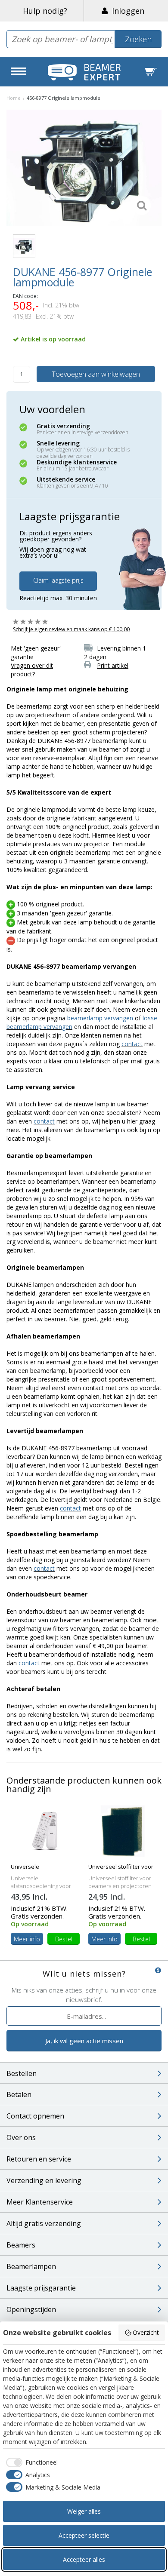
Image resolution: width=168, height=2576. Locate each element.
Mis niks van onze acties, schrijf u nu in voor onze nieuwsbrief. (84, 1994)
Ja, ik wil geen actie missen (84, 2041)
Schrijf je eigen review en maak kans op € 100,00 (71, 629)
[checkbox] (30, 2462)
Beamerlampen (31, 2266)
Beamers (21, 2245)
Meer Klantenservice (40, 2202)
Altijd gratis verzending (44, 2223)
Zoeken (138, 39)
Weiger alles (84, 2511)
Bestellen (22, 2073)
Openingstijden (31, 2309)
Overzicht (146, 2332)
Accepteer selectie (84, 2535)
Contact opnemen (35, 2116)
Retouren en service (39, 2159)
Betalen (19, 2094)
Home (14, 98)
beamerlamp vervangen (100, 1018)
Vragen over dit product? (32, 670)
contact (132, 1044)
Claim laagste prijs (58, 580)
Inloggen (126, 11)
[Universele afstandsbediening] (45, 1830)
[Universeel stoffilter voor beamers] (123, 1830)
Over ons (21, 2137)
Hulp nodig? (45, 11)
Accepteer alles (84, 2559)
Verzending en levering (44, 2180)
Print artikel (113, 665)
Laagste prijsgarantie (41, 2288)
